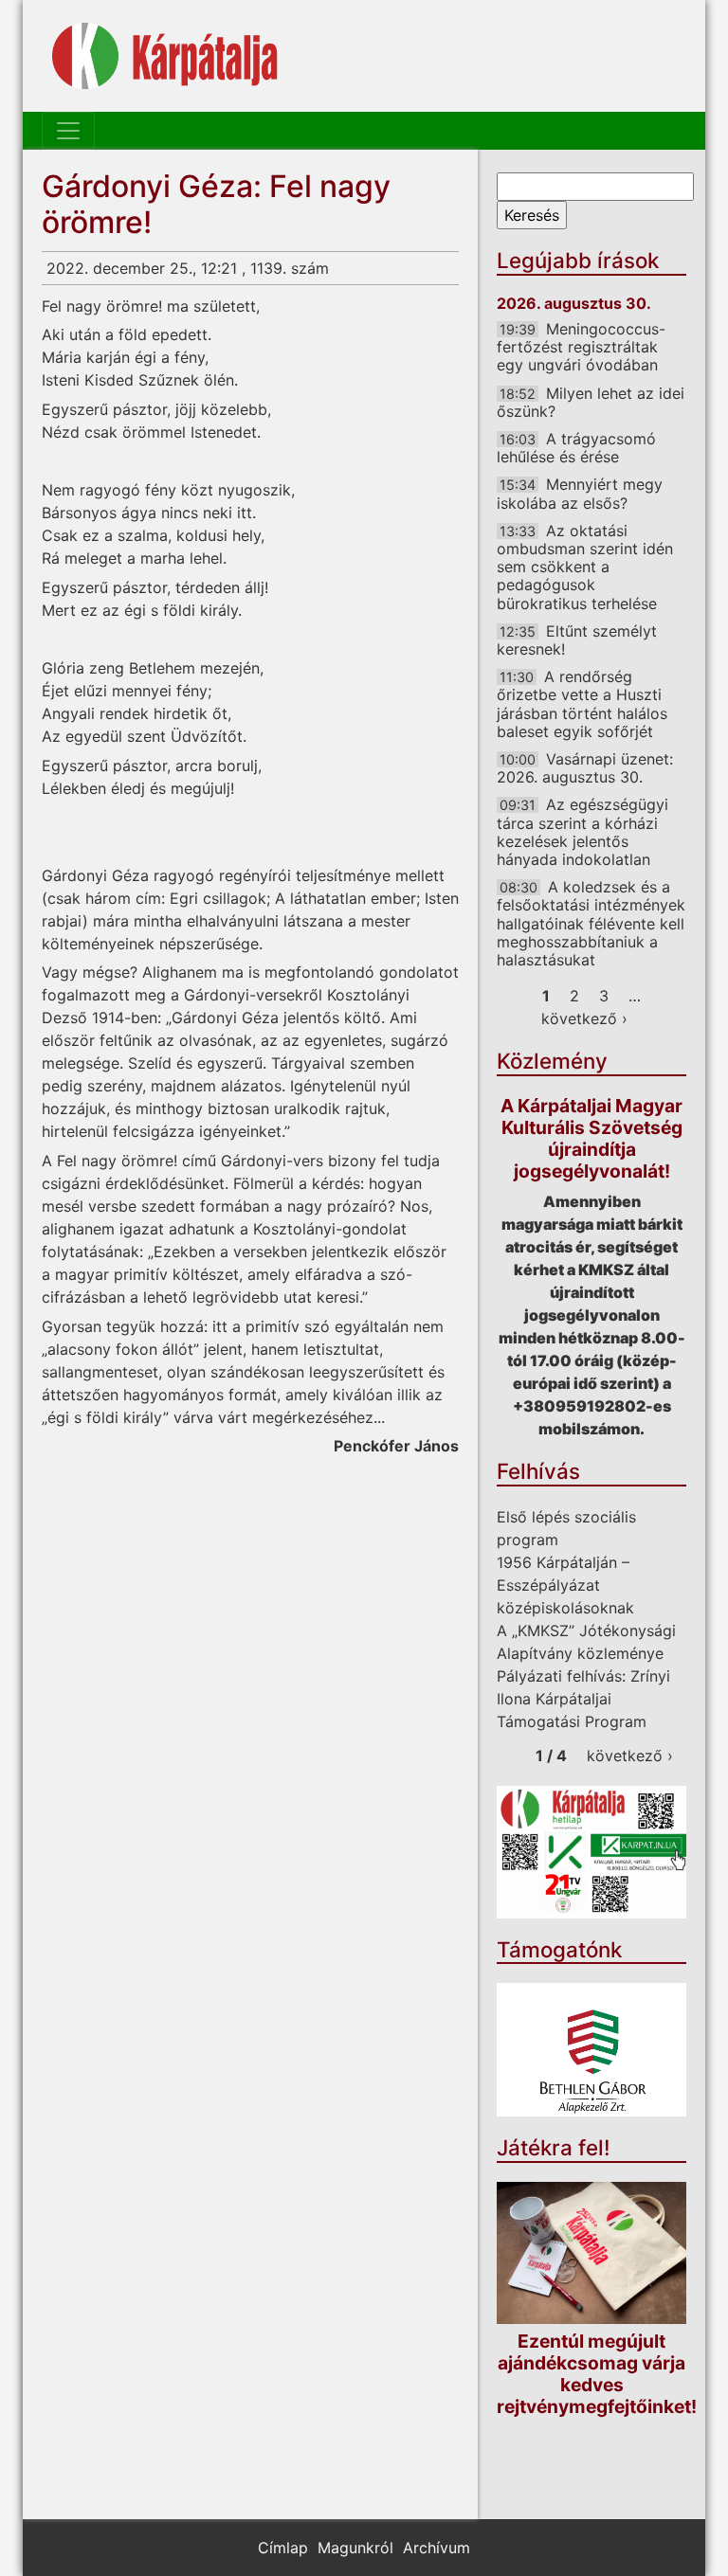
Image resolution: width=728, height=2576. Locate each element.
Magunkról (355, 2548)
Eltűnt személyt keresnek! (577, 640)
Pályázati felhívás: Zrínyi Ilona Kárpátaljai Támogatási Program (583, 1699)
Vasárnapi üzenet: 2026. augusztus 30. (585, 768)
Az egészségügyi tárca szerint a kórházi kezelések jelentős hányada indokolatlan (582, 832)
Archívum (437, 2548)
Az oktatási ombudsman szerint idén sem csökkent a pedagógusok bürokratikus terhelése (585, 567)
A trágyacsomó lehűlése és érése (576, 448)
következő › (584, 1018)
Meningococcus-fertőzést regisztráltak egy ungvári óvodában (581, 347)
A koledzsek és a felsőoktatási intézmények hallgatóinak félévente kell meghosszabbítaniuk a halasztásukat (591, 923)
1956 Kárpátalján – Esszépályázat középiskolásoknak (565, 1585)
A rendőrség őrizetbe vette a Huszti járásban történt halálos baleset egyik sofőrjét (582, 704)
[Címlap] (165, 56)
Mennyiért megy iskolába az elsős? (580, 493)
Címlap (283, 2548)
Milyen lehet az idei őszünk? (591, 402)
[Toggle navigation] (68, 131)
